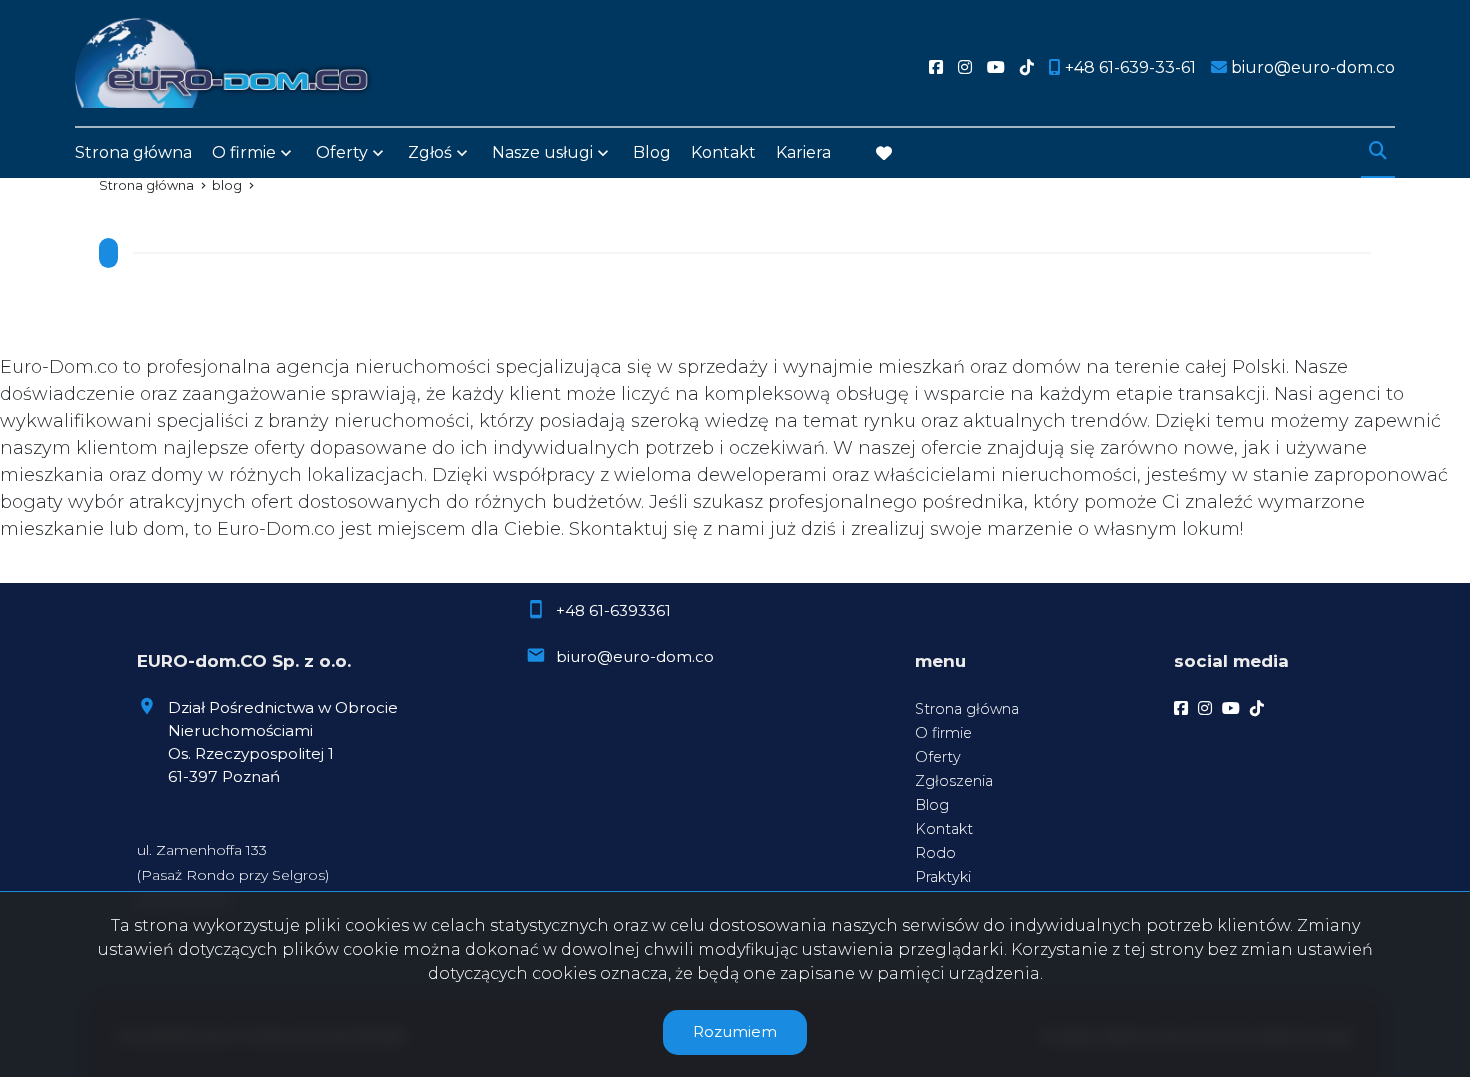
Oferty (342, 152)
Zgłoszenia (954, 781)
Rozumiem (735, 1031)
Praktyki (943, 877)
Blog (652, 152)
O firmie (943, 733)
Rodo (935, 853)
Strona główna (133, 152)
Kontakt (723, 152)
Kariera (803, 152)
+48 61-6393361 (613, 610)
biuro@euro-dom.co (635, 656)
